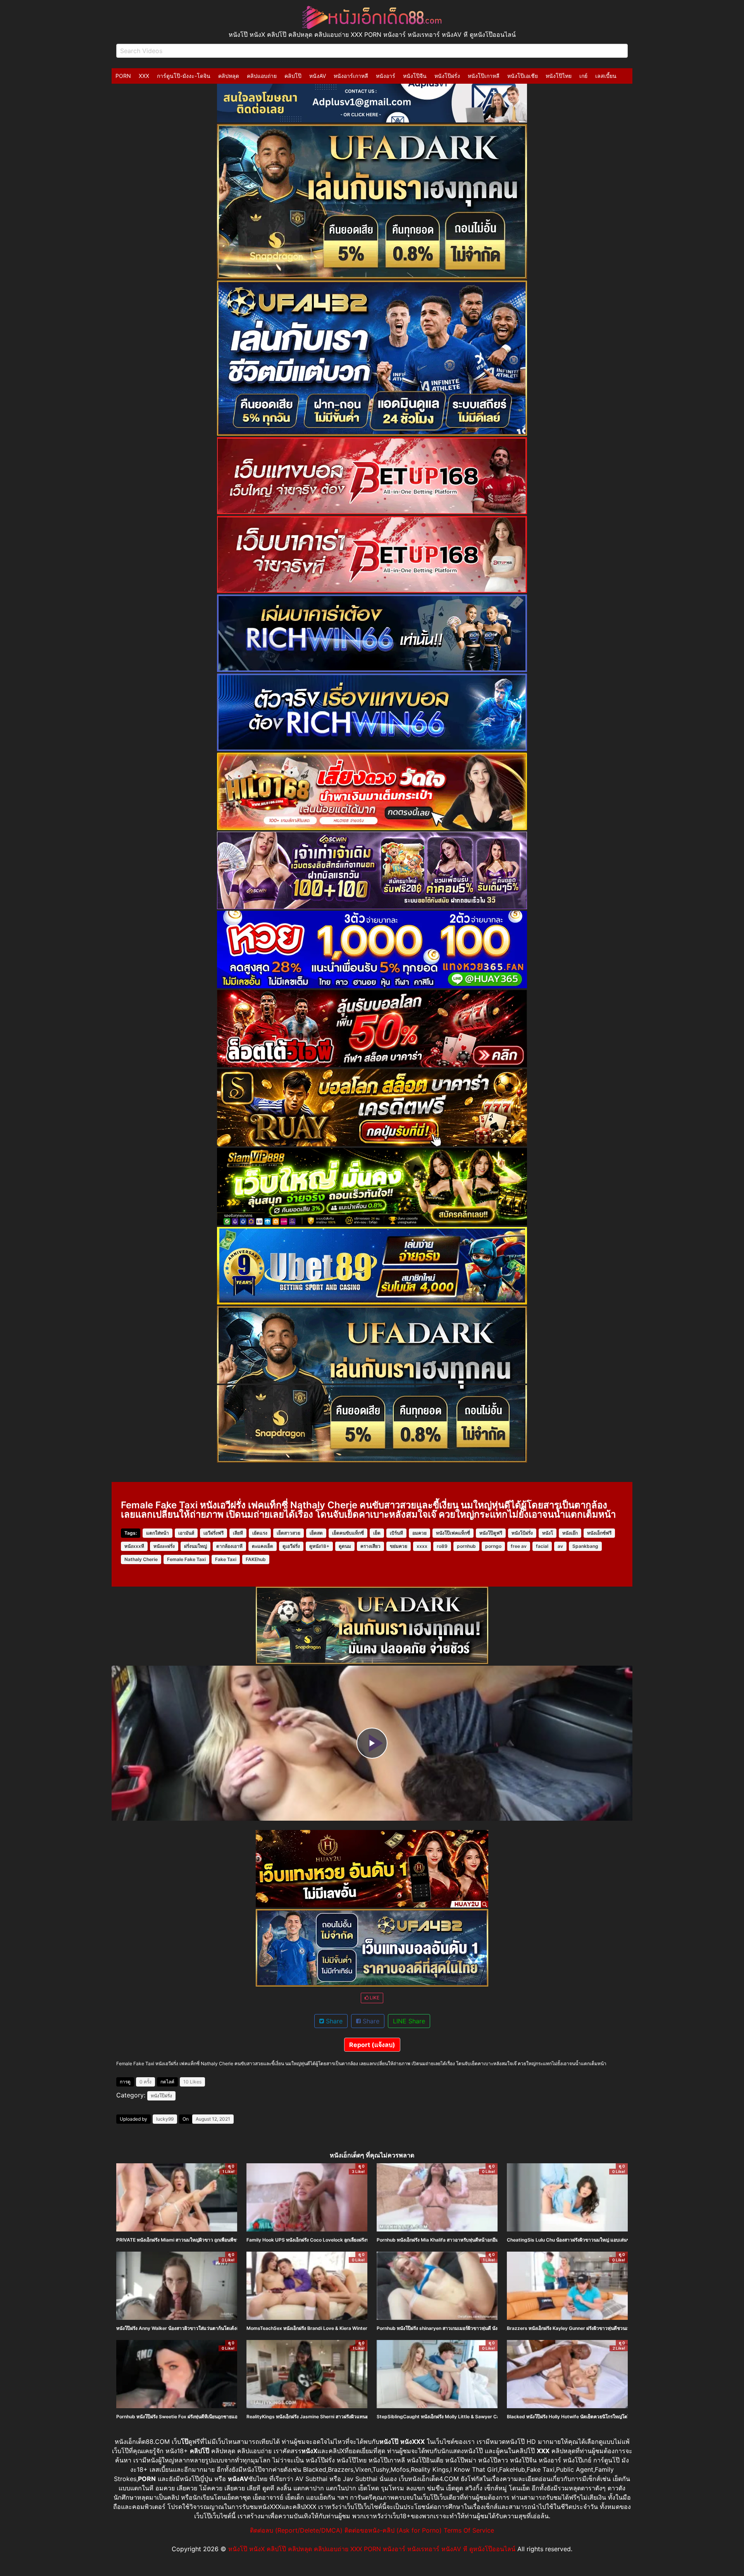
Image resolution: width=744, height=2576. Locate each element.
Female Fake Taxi (186, 1559)
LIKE (374, 1998)
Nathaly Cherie (141, 1559)
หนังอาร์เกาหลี (351, 76)
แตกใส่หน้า (158, 1533)
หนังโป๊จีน (415, 76)
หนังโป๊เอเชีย (523, 76)
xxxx (422, 1546)
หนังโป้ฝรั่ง (522, 1533)
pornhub (466, 1546)
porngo (493, 1546)
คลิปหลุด (229, 76)
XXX (144, 76)
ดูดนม (345, 1546)
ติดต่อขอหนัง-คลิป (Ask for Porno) (393, 2530)
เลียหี (238, 1533)
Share (333, 2021)
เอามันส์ (186, 1533)
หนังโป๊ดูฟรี (491, 1533)
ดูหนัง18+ (319, 1546)
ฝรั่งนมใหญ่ (195, 1546)
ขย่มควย (399, 1546)
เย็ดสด (316, 1533)
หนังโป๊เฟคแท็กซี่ (453, 1533)
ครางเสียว (370, 1546)
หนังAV (318, 76)
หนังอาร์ (386, 76)
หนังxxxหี (134, 1546)
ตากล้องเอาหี (229, 1546)
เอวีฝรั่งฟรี (214, 1533)
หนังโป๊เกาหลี (484, 76)
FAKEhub (256, 1559)
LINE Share (409, 2021)
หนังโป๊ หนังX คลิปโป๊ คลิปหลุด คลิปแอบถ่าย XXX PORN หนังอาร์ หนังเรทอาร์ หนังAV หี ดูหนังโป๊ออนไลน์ (372, 2549)
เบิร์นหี (396, 1533)
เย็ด (377, 1533)
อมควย (419, 1533)
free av (519, 1546)
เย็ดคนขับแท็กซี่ (348, 1533)
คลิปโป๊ (293, 76)
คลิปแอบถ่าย (262, 76)
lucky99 (165, 2119)
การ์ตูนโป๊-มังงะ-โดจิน (184, 76)
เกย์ (583, 76)
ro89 (442, 1546)
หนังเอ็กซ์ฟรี (599, 1533)
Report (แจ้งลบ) (372, 2045)
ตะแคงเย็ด (263, 1546)
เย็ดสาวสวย (288, 1533)
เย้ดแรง (260, 1533)
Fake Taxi (226, 1559)
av (560, 1546)
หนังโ (548, 1533)
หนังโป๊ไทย (559, 76)
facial (542, 1546)
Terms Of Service (469, 2530)
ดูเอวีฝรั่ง (291, 1546)
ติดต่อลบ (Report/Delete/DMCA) (296, 2530)
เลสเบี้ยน (606, 76)
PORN (123, 76)
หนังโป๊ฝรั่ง (447, 76)
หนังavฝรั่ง (164, 1546)
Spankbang (585, 1546)
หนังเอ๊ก (570, 1533)
